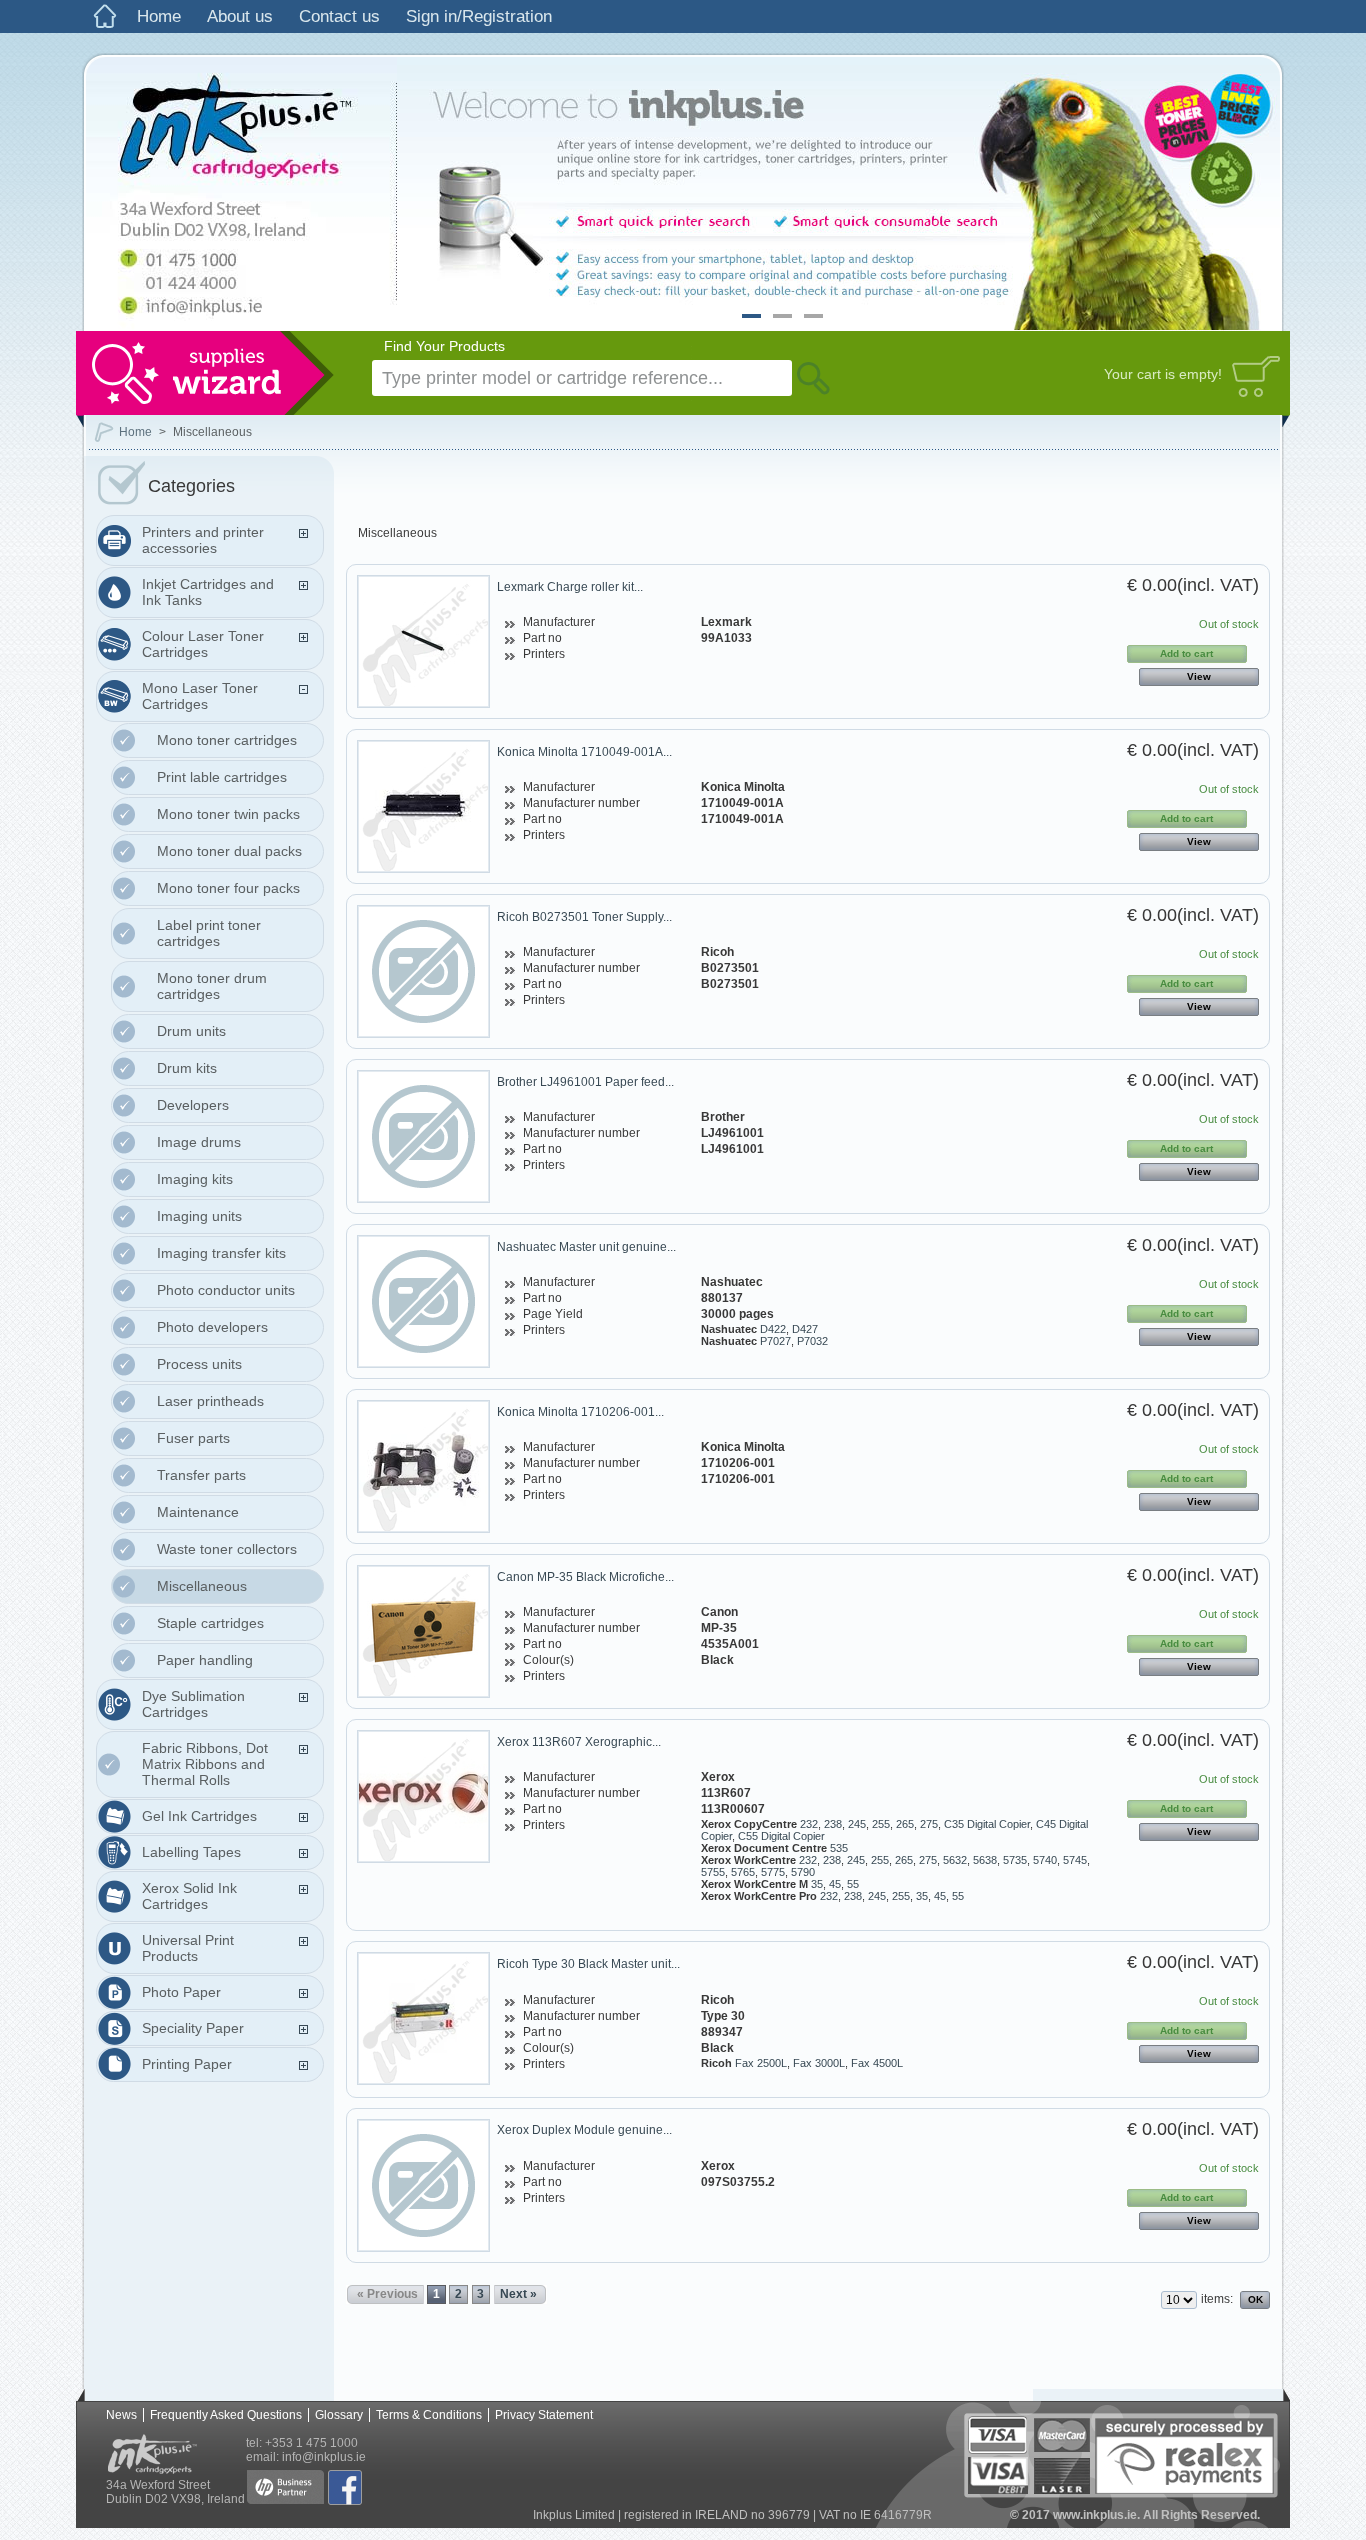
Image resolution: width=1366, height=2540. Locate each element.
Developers (193, 1105)
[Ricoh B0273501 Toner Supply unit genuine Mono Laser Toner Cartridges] (423, 971)
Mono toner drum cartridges (212, 986)
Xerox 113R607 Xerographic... (579, 1742)
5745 (1075, 1860)
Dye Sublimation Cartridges (193, 1704)
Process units (199, 1364)
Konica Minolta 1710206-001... (580, 1412)
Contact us (339, 16)
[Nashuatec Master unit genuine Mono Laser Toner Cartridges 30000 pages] (423, 1301)
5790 (803, 1872)
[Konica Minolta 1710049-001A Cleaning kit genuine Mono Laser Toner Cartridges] (423, 806)
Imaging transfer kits (221, 1253)
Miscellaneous (202, 1586)
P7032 (812, 1341)
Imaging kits (195, 1179)
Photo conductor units (226, 1290)
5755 (713, 1872)
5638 (985, 1860)
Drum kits (187, 1068)
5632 (955, 1860)
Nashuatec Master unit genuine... (586, 1247)
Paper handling (205, 1660)
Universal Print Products (188, 1948)
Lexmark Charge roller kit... (570, 587)
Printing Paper (187, 2064)
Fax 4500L (877, 2063)
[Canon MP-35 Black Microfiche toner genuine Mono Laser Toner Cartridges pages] (423, 1631)
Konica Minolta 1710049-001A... (584, 752)
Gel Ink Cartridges (199, 1816)
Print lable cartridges (222, 777)
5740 (1045, 1860)
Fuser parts (193, 1438)
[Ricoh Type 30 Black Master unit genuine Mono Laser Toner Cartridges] (423, 2018)
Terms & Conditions (429, 2415)
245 (857, 1824)
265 (905, 1824)
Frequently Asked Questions (226, 2415)
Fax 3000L (819, 2063)
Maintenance (198, 1512)
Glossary (339, 2415)
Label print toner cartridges (209, 933)
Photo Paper (181, 1992)
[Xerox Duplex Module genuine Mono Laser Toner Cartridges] (423, 2185)
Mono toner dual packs (229, 851)
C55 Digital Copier (781, 1836)
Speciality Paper (193, 2028)
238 (833, 1824)
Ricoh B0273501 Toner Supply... (584, 917)
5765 (743, 1872)
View (1199, 676)
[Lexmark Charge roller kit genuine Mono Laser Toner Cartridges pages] (423, 641)
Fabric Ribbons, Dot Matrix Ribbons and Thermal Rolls (205, 1764)
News (121, 2415)
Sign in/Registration (479, 16)
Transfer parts (201, 1475)
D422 (773, 1329)
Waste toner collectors (227, 1549)
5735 (1015, 1860)
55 (853, 1884)
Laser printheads (210, 1401)
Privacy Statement (544, 2415)
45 (835, 1884)
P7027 (775, 1341)
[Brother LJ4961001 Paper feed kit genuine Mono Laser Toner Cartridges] (423, 1136)
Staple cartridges (210, 1623)
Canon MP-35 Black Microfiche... (585, 1577)
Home (159, 16)
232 (809, 1824)
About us (240, 16)
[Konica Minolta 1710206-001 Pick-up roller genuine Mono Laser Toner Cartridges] (423, 1466)
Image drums (199, 1142)
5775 (773, 1872)
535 (839, 1848)
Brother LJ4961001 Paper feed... (585, 1082)
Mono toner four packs (228, 888)
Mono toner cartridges (227, 740)
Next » (518, 2294)
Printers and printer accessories (203, 540)
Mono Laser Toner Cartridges (200, 696)
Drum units (191, 1031)
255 (881, 1824)
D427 (805, 1329)
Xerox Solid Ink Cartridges (189, 1896)
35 (817, 1884)
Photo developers (212, 1327)
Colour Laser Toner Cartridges (203, 644)
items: (1217, 2299)
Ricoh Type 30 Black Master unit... (588, 1964)
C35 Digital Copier (987, 1824)
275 (929, 1824)
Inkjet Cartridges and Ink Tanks (208, 592)
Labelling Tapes (191, 1852)
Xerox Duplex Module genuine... (584, 2130)
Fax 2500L (761, 2063)
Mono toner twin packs (228, 814)
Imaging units (199, 1216)
